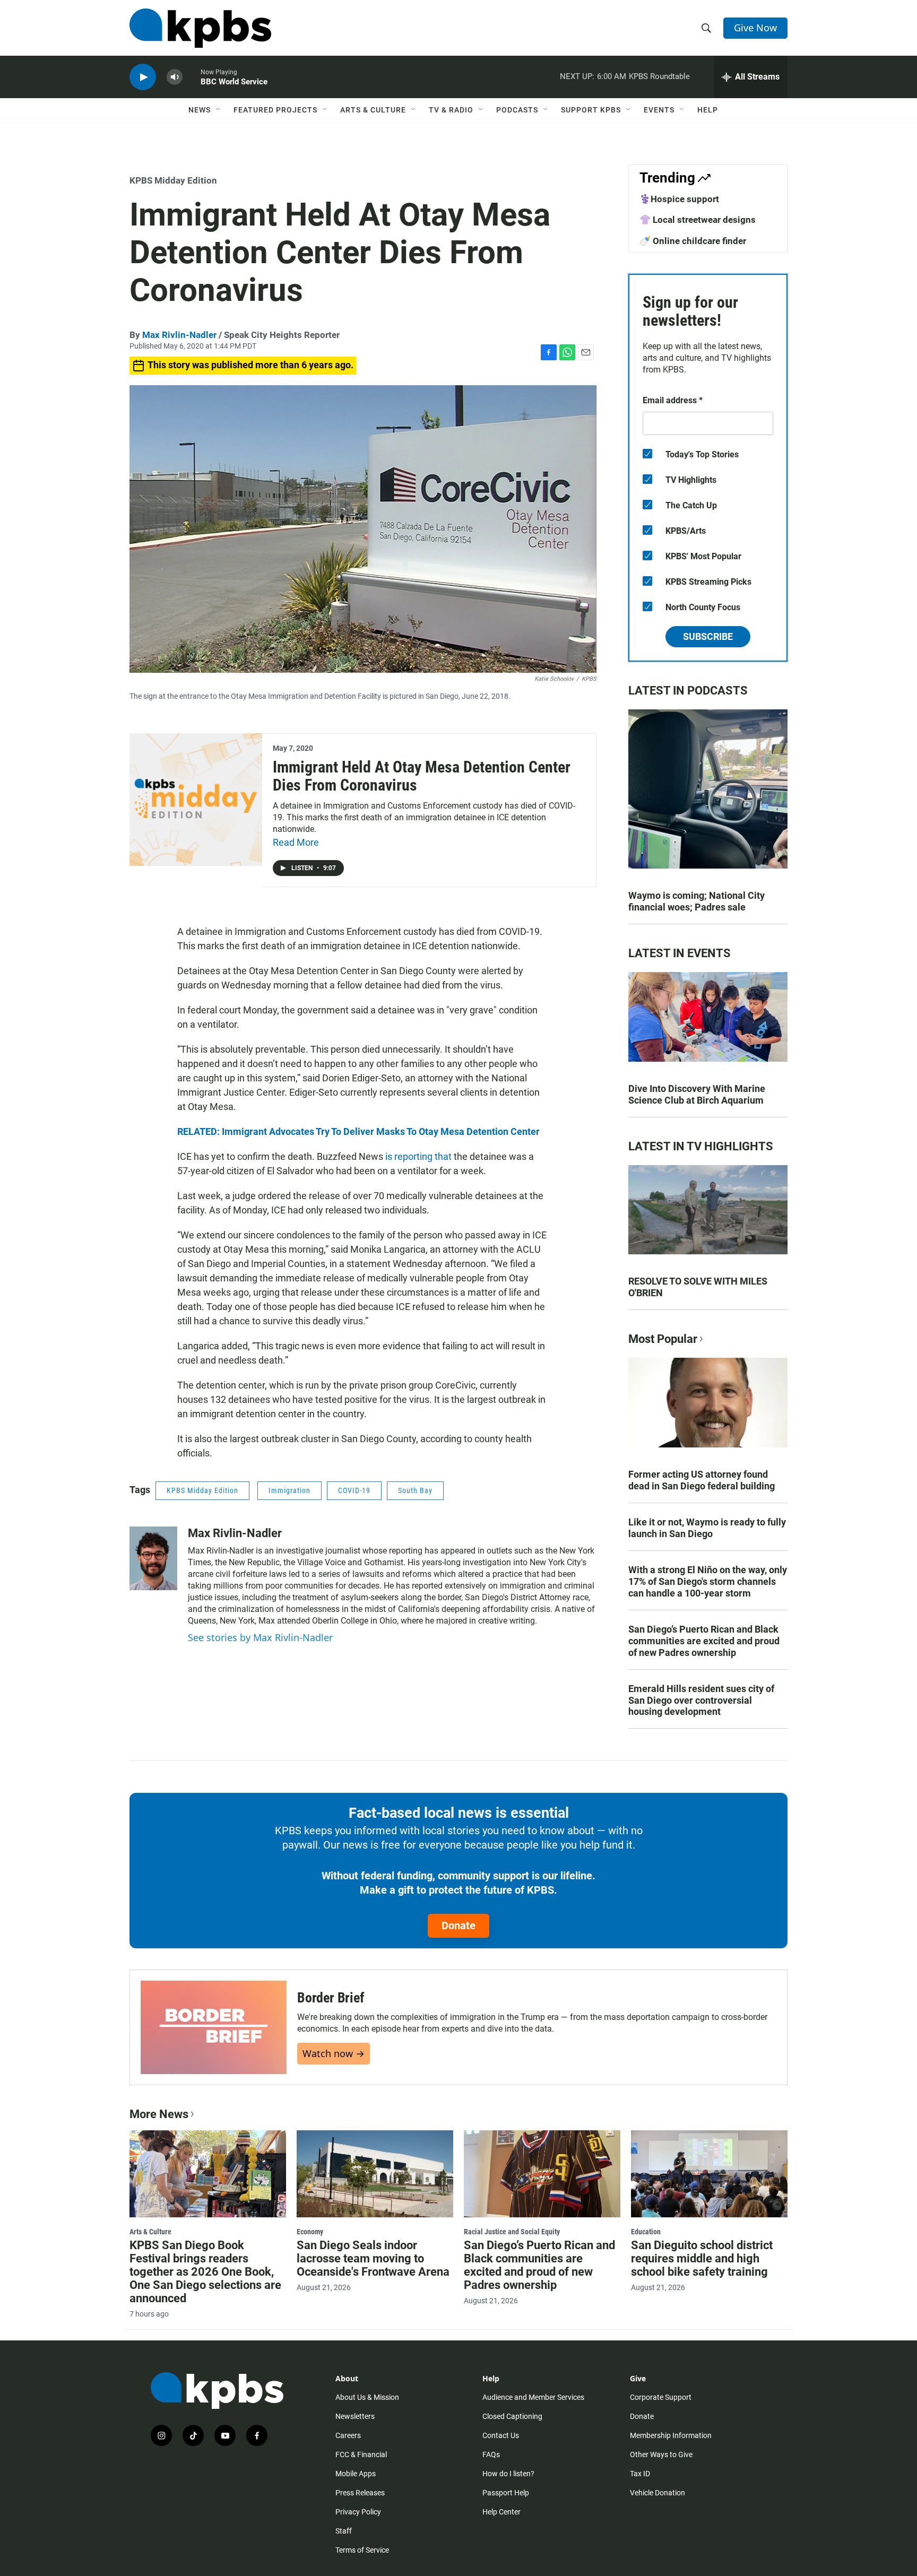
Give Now (755, 28)
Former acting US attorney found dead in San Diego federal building (702, 1480)
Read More (296, 842)
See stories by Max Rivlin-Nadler (260, 1637)
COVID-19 (354, 1490)
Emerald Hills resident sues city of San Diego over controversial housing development (701, 1700)
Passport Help (506, 2493)
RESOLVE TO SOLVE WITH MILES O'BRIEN (698, 1287)
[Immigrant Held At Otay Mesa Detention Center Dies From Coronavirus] (196, 800)
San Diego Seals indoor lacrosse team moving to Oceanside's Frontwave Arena (373, 2258)
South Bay (415, 1490)
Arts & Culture (373, 110)
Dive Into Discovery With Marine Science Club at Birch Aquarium (697, 1094)
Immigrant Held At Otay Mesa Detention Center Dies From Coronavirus (422, 776)
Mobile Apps (356, 2474)
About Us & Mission (367, 2397)
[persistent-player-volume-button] (175, 77)
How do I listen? (508, 2474)
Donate (458, 1926)
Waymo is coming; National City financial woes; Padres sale (697, 901)
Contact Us (501, 2435)
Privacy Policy (358, 2512)
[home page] (200, 28)
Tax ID (640, 2474)
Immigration (289, 1490)
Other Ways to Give (661, 2454)
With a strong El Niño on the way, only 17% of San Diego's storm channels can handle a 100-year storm (708, 1581)
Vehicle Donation (658, 2493)
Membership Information (671, 2435)
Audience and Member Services (533, 2397)
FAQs (491, 2454)
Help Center (501, 2512)
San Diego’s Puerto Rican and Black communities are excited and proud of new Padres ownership (704, 1641)
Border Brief (331, 1998)
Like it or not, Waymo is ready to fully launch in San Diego (707, 1528)
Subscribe (708, 636)
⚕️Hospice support (679, 199)
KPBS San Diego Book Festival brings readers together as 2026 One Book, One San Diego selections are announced (205, 2272)
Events (659, 110)
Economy (310, 2232)
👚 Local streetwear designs (698, 220)
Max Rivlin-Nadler (179, 335)
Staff (344, 2531)
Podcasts (517, 110)
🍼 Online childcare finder (693, 241)
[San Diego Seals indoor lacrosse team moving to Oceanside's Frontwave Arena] (375, 2174)
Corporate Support (661, 2397)
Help (708, 110)
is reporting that (418, 1156)
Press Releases (360, 2493)
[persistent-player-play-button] (143, 77)
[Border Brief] (214, 2027)
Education (646, 2232)
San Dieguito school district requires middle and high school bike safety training (702, 2258)
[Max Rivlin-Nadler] (153, 1558)
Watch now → (334, 2053)
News (200, 110)
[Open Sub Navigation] (219, 110)
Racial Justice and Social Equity (512, 2232)
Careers (348, 2435)
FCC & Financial (361, 2454)
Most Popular (663, 1339)
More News (159, 2114)
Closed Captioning (512, 2416)
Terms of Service (362, 2550)
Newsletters (355, 2416)
